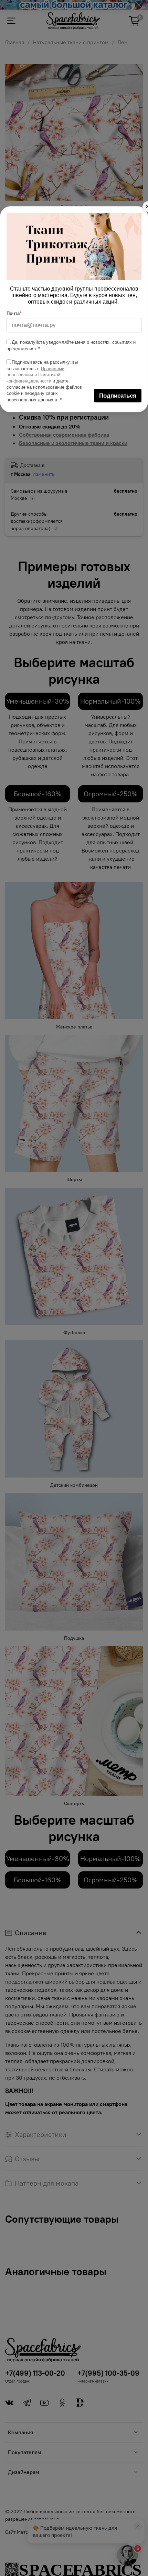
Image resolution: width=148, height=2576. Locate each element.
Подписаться (118, 396)
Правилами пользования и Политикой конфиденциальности (35, 375)
